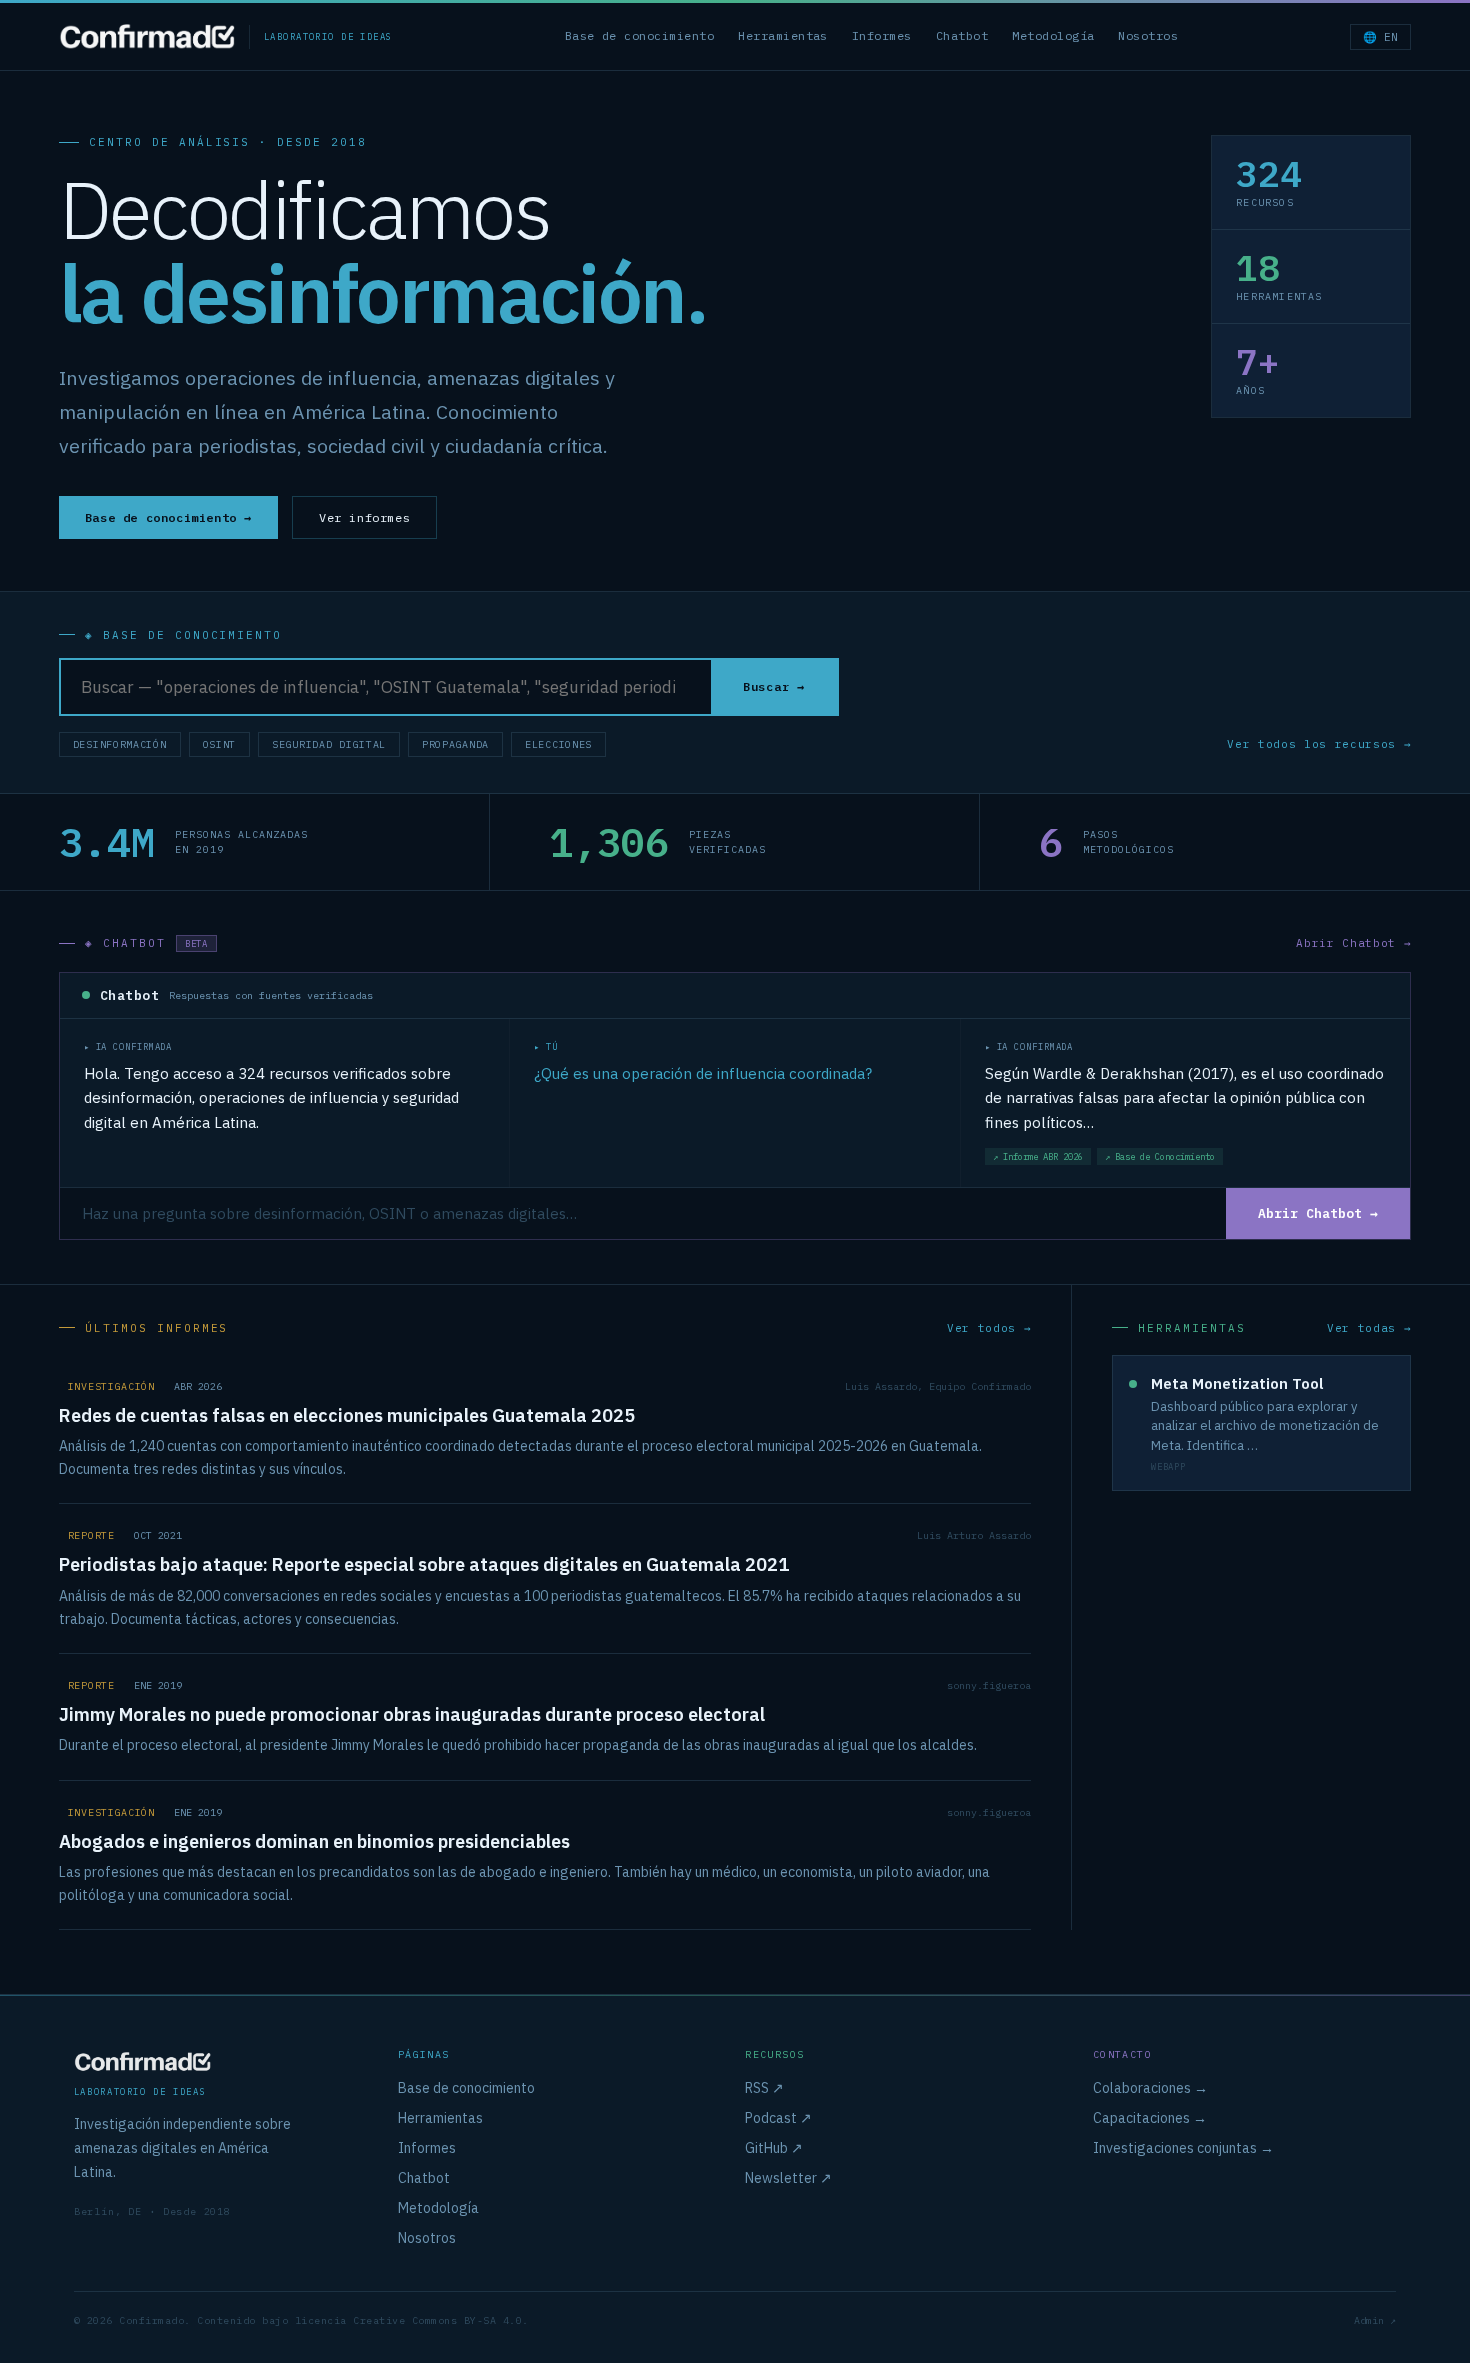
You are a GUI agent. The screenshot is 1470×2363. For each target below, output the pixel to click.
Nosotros (1148, 35)
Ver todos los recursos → (1319, 744)
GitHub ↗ (774, 2148)
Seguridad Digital (329, 744)
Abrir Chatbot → (1353, 943)
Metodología (1053, 35)
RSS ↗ (764, 2088)
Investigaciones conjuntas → (1183, 2148)
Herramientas (783, 35)
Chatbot (962, 35)
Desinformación (120, 744)
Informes (882, 35)
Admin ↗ (1375, 2320)
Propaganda (455, 744)
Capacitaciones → (1150, 2118)
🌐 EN (1380, 37)
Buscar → (774, 686)
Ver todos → (989, 1328)
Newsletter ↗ (788, 2178)
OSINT (220, 744)
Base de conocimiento (640, 35)
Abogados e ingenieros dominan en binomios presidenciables (314, 1841)
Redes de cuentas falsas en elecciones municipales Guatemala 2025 (347, 1415)
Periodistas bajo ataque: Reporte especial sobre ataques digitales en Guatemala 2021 (424, 1564)
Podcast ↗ (778, 2118)
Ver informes (364, 517)
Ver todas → (1369, 1328)
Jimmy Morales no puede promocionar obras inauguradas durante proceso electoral (412, 1714)
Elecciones (558, 744)
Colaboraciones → (1150, 2088)
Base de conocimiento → (168, 517)
